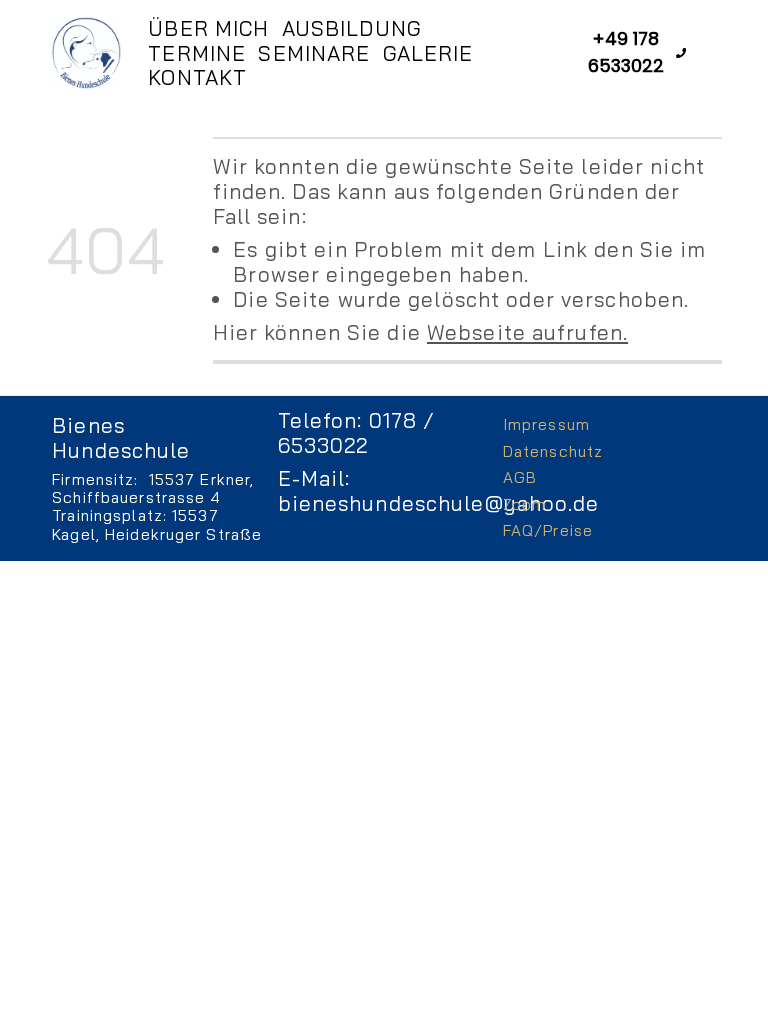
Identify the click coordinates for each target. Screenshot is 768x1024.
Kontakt (197, 77)
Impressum (546, 424)
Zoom (524, 504)
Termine (197, 53)
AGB (520, 477)
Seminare (314, 53)
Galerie (428, 53)
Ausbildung (352, 28)
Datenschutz (553, 451)
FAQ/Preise (548, 530)
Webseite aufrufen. (527, 332)
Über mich (208, 28)
